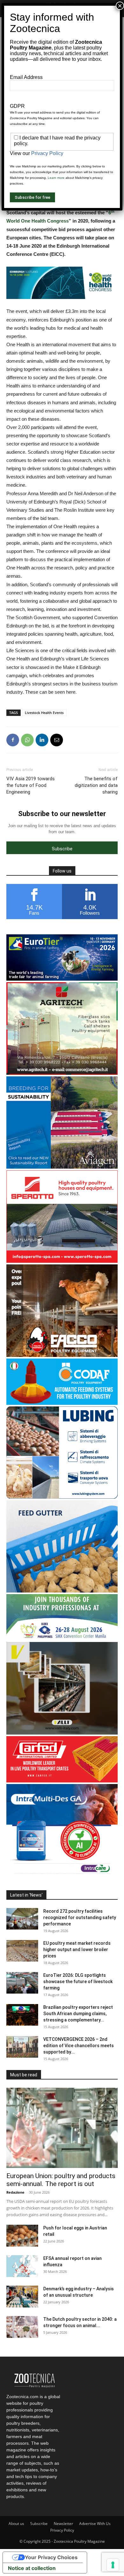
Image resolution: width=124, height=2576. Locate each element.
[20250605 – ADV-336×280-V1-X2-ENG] (62, 1073)
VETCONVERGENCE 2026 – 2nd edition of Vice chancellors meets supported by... (79, 2046)
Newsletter (63, 2524)
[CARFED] (62, 1781)
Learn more (56, 178)
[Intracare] (62, 1875)
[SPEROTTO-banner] (62, 1261)
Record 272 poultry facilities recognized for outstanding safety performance (80, 1917)
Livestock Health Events (44, 713)
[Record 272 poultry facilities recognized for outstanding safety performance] (22, 1919)
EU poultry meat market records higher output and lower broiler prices (77, 1950)
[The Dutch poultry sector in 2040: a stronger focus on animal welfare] (22, 2327)
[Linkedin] (42, 740)
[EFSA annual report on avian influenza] (22, 2266)
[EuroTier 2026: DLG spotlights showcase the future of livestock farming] (22, 1983)
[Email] (57, 740)
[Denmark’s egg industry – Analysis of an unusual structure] (22, 2297)
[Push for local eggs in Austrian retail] (22, 2236)
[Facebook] (13, 740)
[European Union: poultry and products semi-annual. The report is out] (62, 2128)
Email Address (26, 77)
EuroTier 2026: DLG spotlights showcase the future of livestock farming (78, 1982)
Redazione (15, 2192)
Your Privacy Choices (51, 2557)
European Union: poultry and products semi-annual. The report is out (61, 2180)
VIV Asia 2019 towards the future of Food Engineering (31, 785)
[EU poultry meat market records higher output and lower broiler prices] (22, 1951)
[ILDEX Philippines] (62, 1639)
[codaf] (62, 1403)
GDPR (17, 106)
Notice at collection (32, 2568)
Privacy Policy (62, 2530)
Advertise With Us (95, 2524)
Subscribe (39, 2524)
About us (16, 2524)
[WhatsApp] (27, 740)
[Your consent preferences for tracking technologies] (113, 2565)
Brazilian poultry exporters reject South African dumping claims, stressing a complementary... (78, 2014)
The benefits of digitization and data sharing (96, 785)
